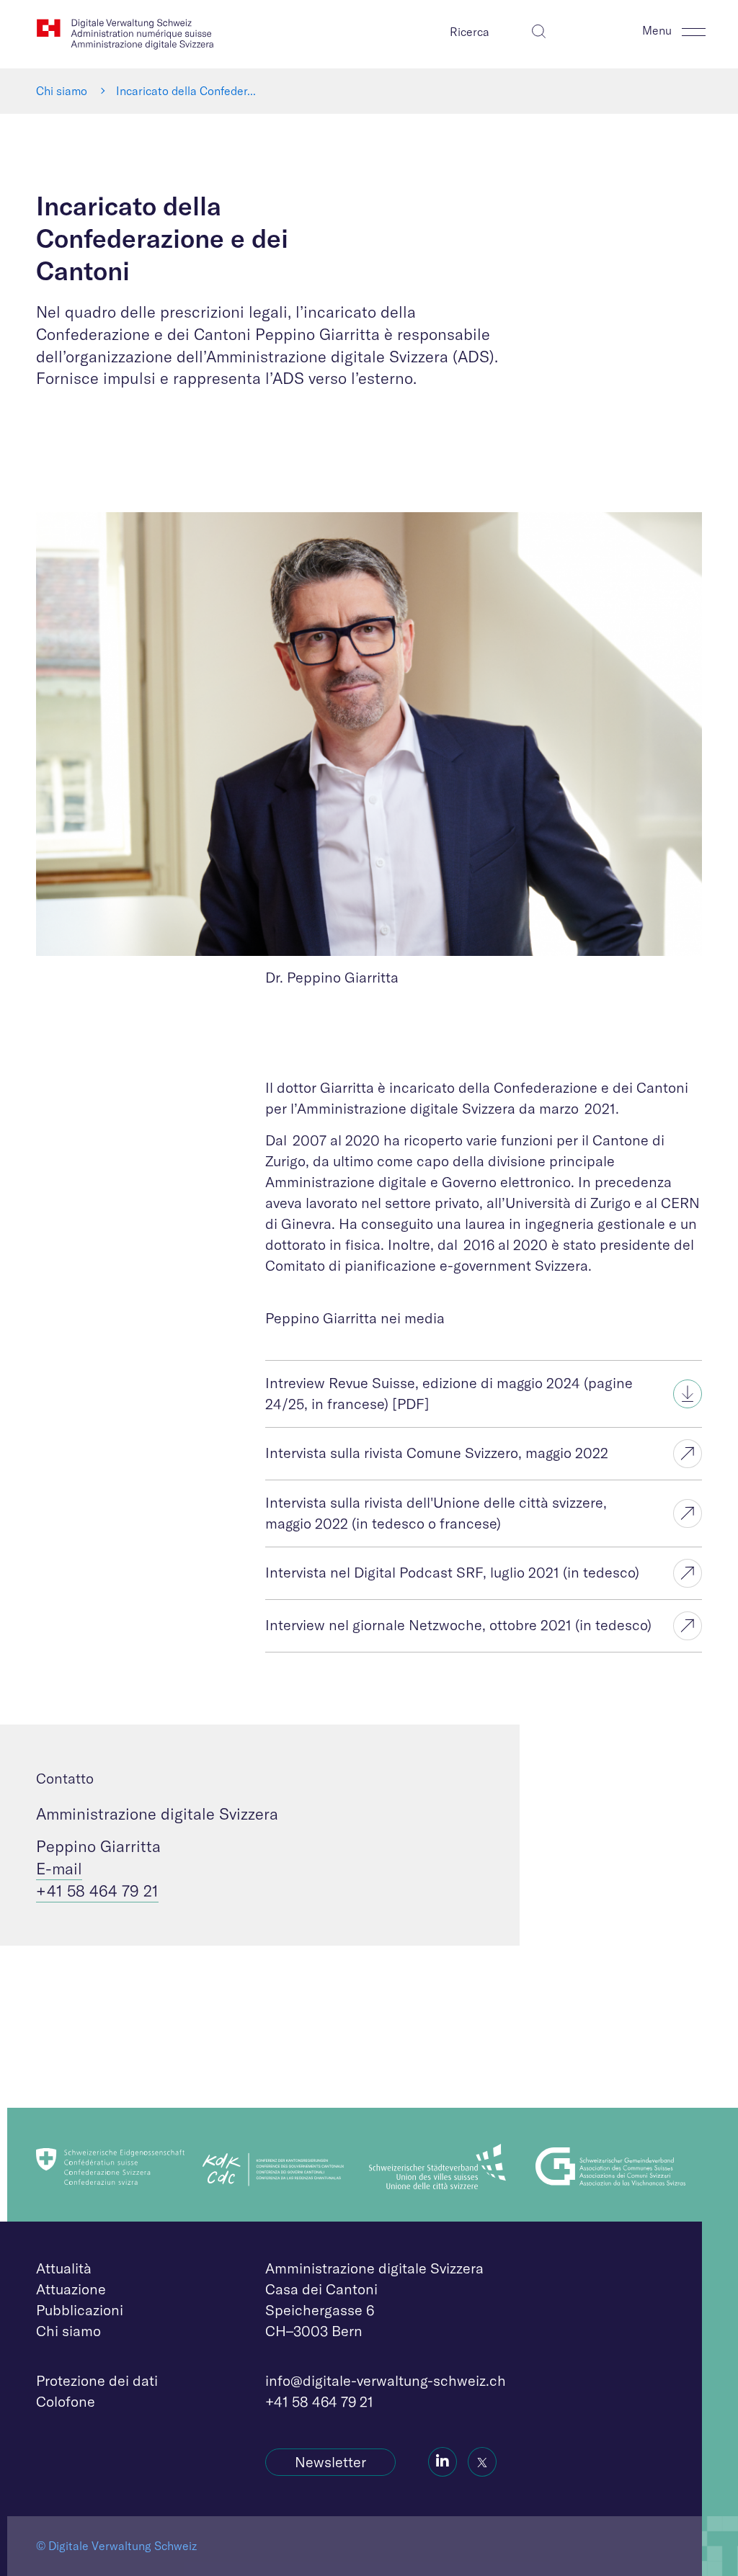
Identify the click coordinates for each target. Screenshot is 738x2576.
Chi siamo (62, 91)
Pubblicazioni (80, 2310)
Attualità (64, 2268)
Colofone (66, 2401)
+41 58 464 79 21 (97, 1891)
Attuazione (71, 2289)
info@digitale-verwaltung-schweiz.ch (386, 2380)
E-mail (59, 1869)
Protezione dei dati (97, 2380)
